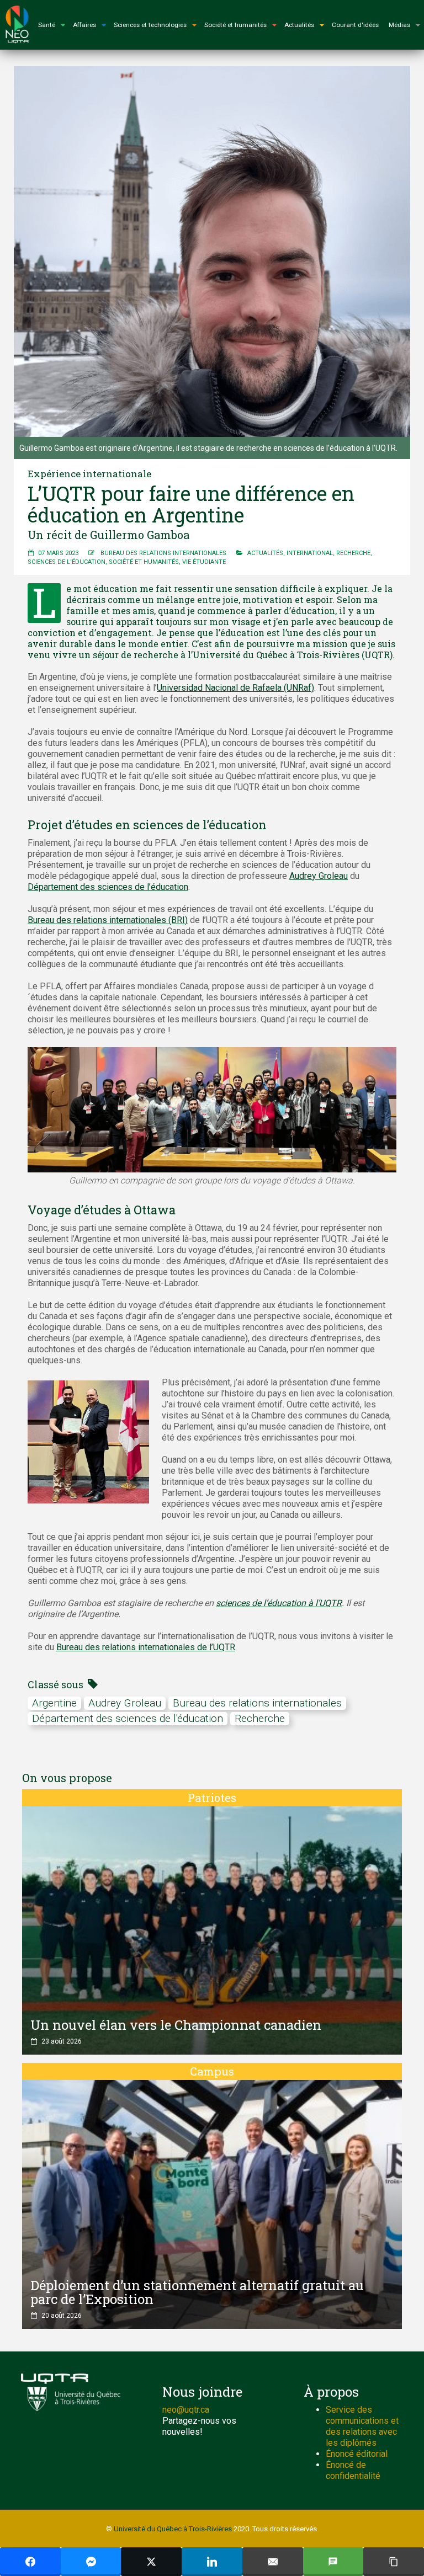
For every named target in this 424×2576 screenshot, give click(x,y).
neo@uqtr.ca (186, 2410)
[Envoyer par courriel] (273, 2562)
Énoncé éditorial (357, 2454)
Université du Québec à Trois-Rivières (173, 2529)
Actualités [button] (299, 25)
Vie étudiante (204, 562)
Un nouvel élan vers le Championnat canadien (176, 2025)
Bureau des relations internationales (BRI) (108, 920)
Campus (212, 2071)
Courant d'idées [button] (355, 25)
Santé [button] (47, 25)
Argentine (54, 1703)
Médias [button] (399, 25)
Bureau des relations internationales (163, 553)
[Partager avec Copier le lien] (394, 2562)
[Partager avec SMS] (333, 2562)
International (310, 553)
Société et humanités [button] (235, 25)
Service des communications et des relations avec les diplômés (362, 2426)
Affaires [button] (84, 25)
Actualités (265, 553)
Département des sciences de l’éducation (108, 887)
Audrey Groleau (319, 876)
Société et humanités (144, 562)
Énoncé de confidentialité (353, 2470)
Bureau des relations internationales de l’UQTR (146, 1647)
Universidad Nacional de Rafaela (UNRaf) (235, 688)
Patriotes (212, 1798)
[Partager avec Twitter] (151, 2562)
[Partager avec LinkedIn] (212, 2562)
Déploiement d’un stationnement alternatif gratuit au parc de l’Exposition (197, 2292)
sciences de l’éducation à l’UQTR (279, 1603)
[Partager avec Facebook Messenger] (91, 2562)
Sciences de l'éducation (67, 562)
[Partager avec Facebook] (30, 2562)
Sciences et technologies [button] (150, 25)
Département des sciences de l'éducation (128, 1718)
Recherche (353, 553)
